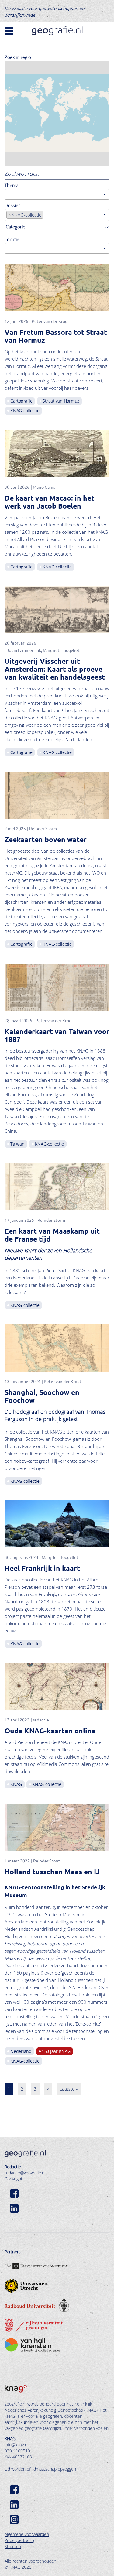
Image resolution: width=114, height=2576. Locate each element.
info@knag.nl (16, 2445)
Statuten (13, 2546)
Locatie (12, 239)
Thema (12, 185)
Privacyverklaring (20, 2540)
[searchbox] (8, 194)
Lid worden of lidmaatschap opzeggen (40, 2469)
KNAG (10, 2439)
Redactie (13, 2167)
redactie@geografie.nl (25, 2173)
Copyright (14, 2179)
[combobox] (57, 194)
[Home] (57, 31)
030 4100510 (17, 2451)
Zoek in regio (18, 57)
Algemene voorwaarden (27, 2534)
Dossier (12, 205)
